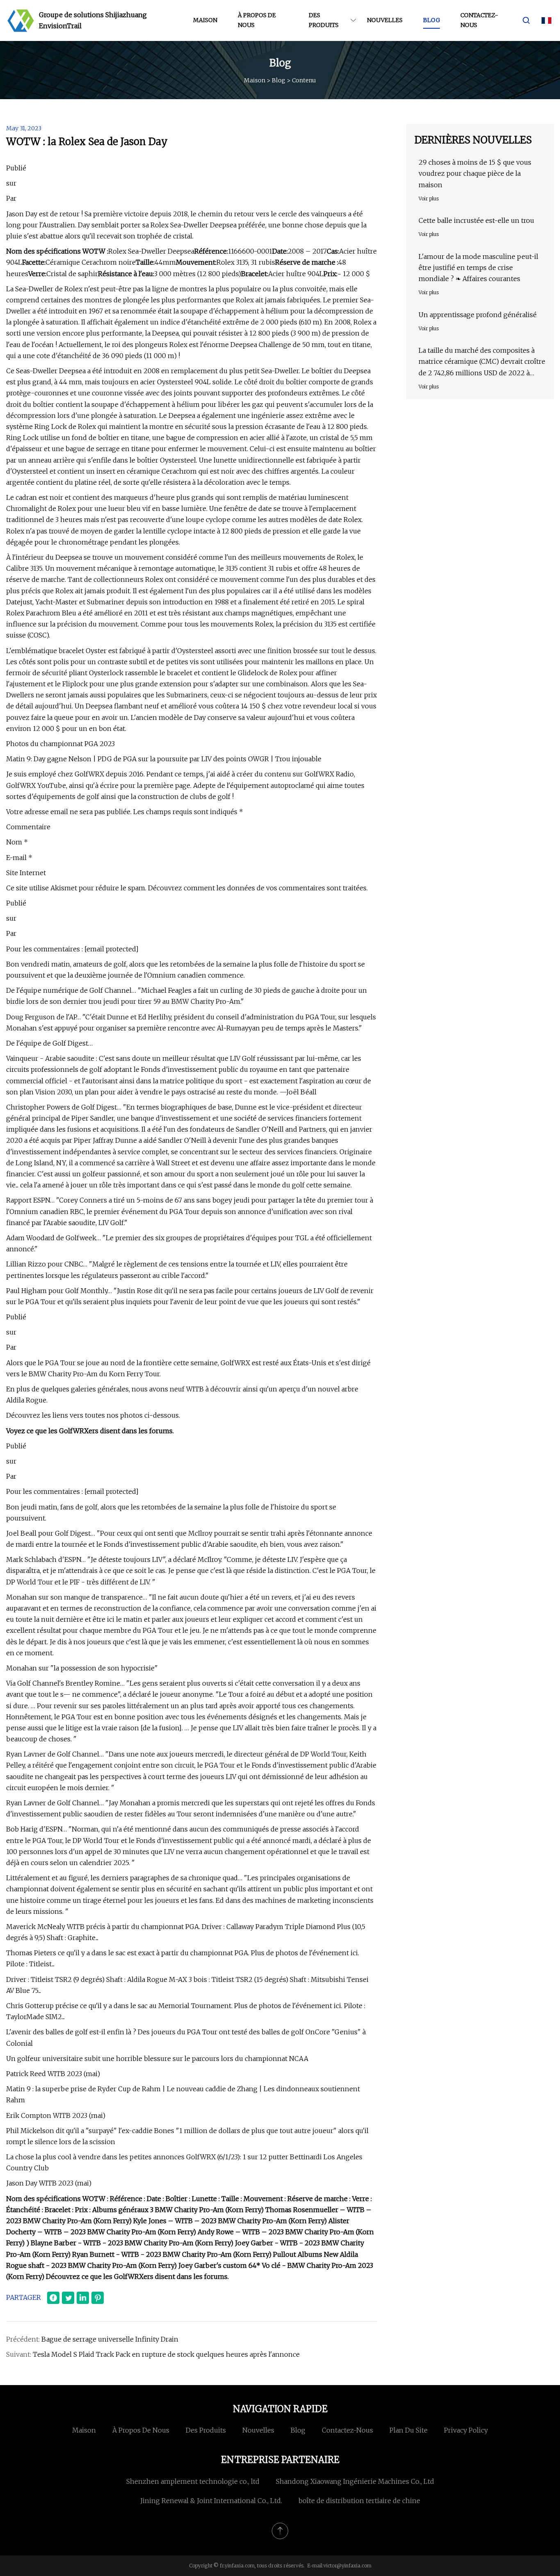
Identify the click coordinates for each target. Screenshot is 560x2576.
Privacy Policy (466, 2430)
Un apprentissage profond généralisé (478, 315)
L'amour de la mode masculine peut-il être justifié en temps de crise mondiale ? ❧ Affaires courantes (478, 268)
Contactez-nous (479, 20)
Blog (431, 20)
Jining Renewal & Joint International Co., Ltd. (211, 2501)
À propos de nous (257, 20)
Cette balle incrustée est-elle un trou (476, 220)
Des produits (324, 20)
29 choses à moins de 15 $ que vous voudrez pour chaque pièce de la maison (475, 173)
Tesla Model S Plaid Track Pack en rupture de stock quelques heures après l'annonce (166, 2354)
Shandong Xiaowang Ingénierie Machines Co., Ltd (355, 2481)
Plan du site (409, 2430)
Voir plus (429, 199)
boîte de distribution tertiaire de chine (359, 2501)
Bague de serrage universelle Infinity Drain (110, 2339)
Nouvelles (385, 20)
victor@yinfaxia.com (347, 2566)
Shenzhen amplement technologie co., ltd (193, 2481)
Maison (205, 20)
